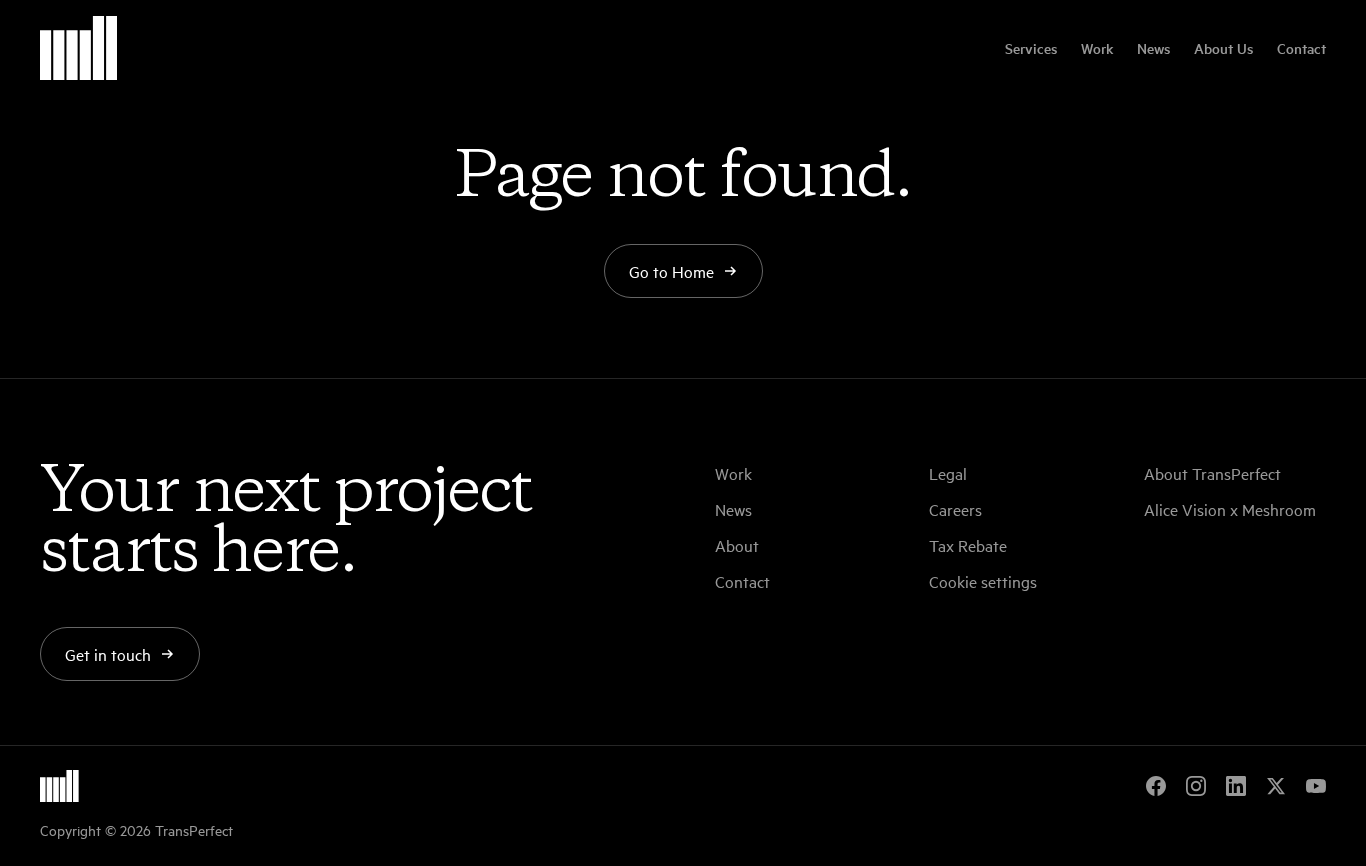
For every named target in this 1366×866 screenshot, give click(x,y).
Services (1031, 48)
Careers (955, 509)
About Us (1223, 48)
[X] (1276, 786)
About (737, 545)
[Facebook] (1156, 786)
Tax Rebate (968, 545)
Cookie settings (983, 581)
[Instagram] (1196, 786)
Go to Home (671, 271)
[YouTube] (1316, 786)
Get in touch (108, 654)
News (1153, 48)
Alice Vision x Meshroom (1230, 509)
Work (1097, 48)
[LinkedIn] (1236, 786)
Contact (1301, 48)
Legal (948, 473)
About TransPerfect (1212, 473)
